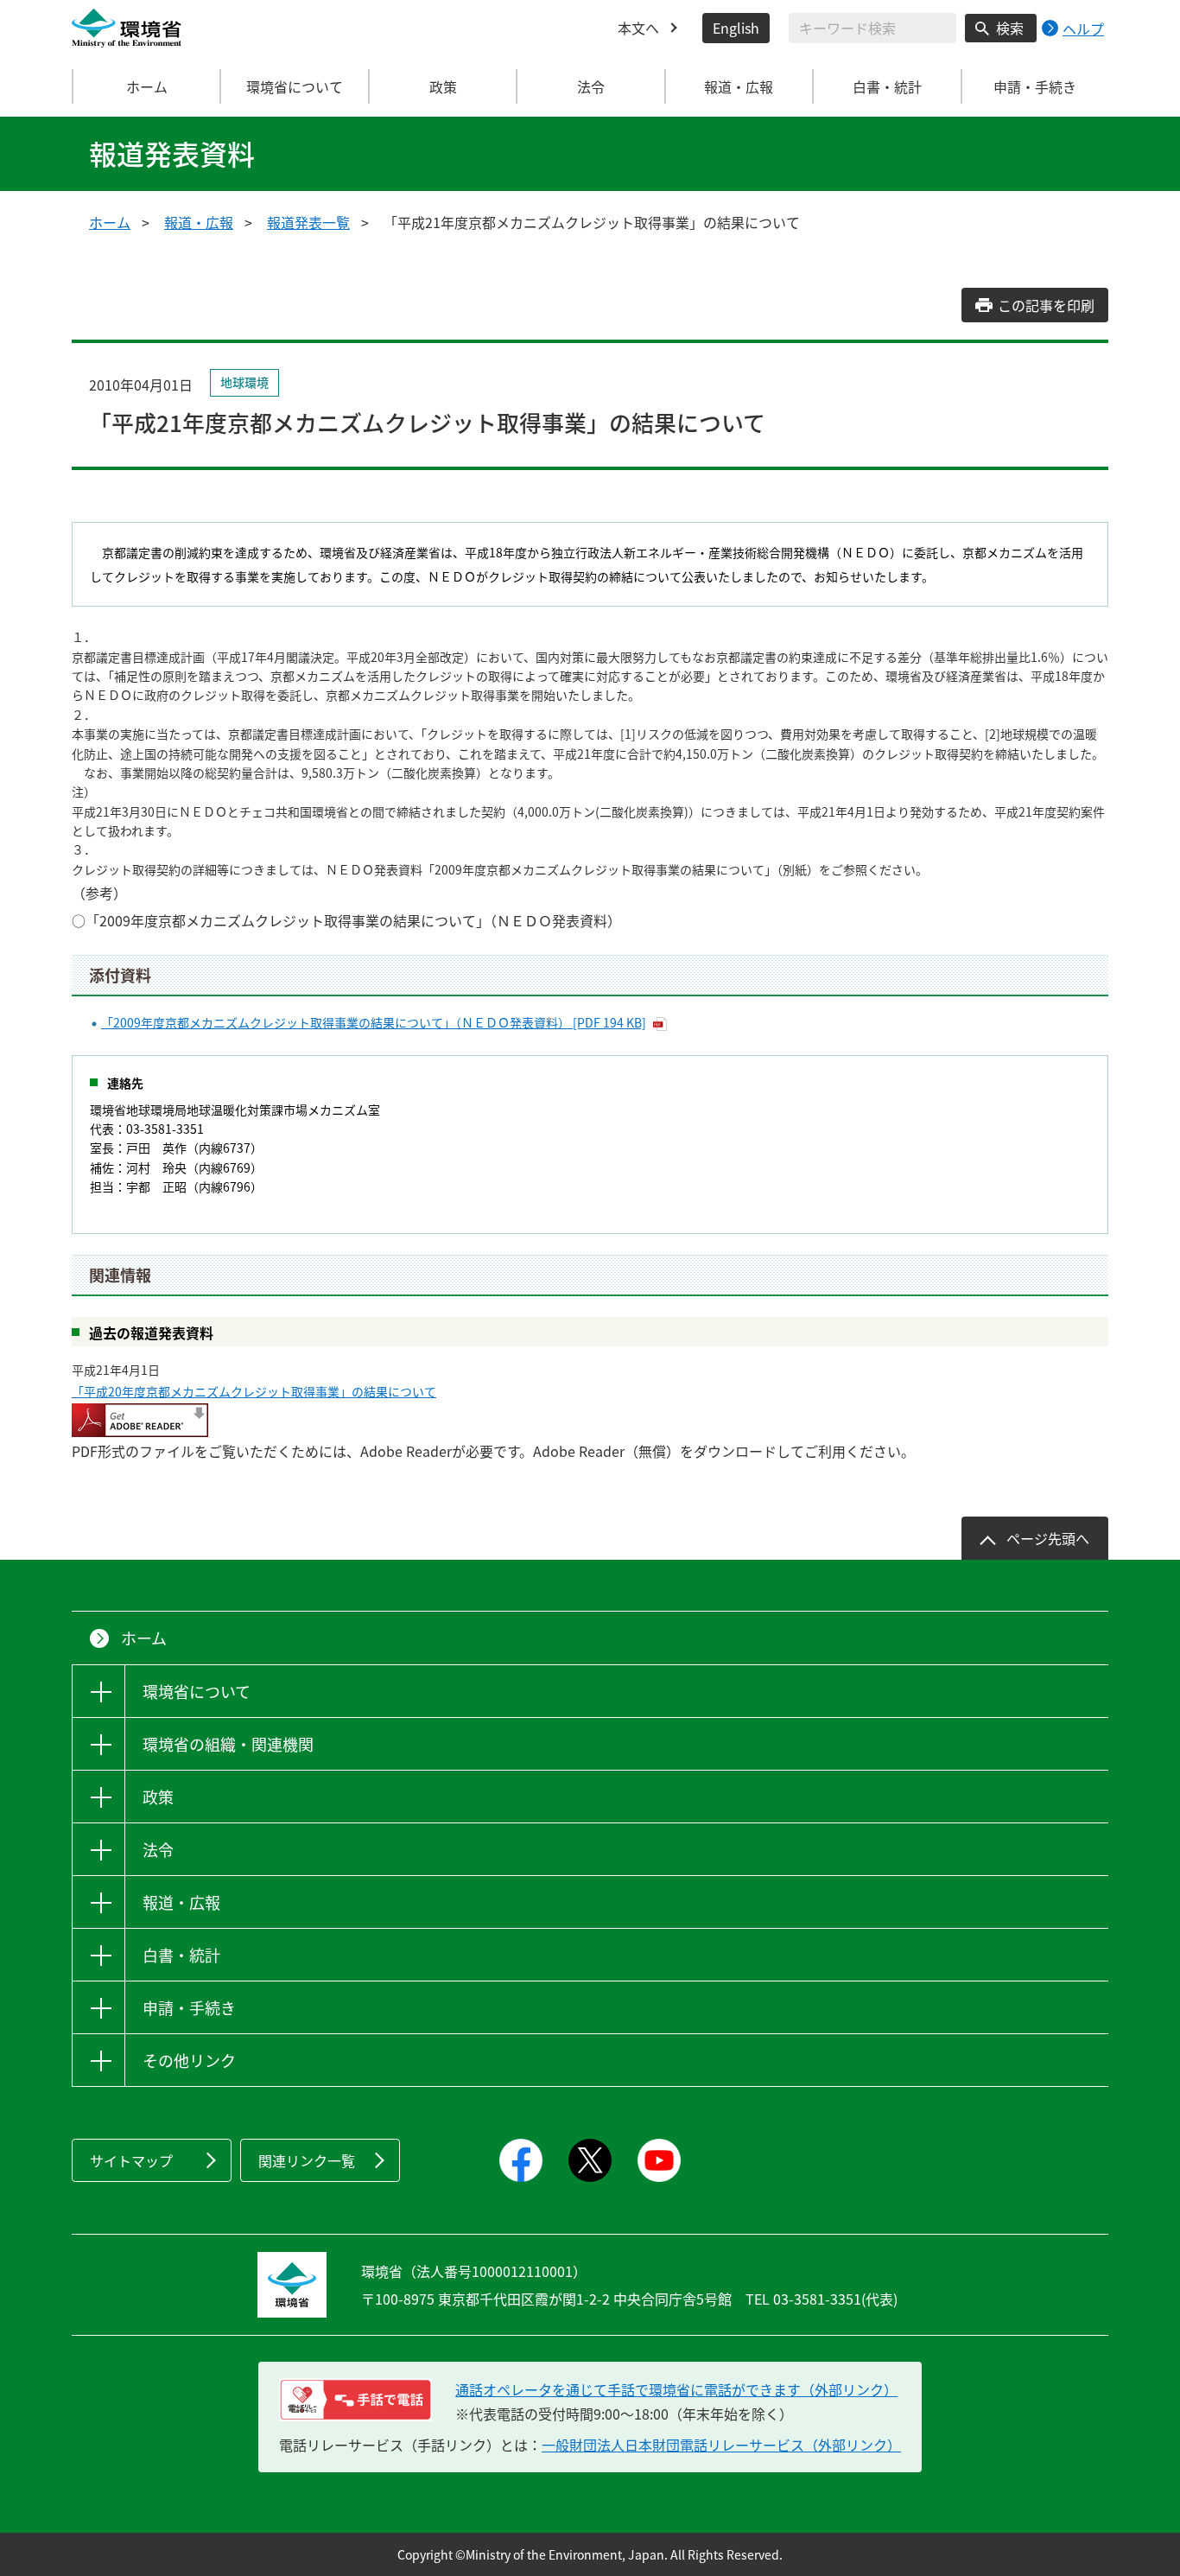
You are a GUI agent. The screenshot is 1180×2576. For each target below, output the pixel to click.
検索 (1010, 28)
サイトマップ (131, 2160)
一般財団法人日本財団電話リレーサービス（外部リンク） (721, 2445)
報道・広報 (199, 222)
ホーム (147, 86)
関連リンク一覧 (307, 2160)
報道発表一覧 (308, 222)
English (736, 28)
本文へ (638, 28)
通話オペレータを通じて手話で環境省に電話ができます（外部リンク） (676, 2389)
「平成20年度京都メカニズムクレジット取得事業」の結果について (254, 1391)
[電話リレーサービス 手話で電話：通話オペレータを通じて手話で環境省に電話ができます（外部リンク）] (355, 2400)
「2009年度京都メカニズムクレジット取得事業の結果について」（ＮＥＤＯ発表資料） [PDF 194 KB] (374, 1022)
